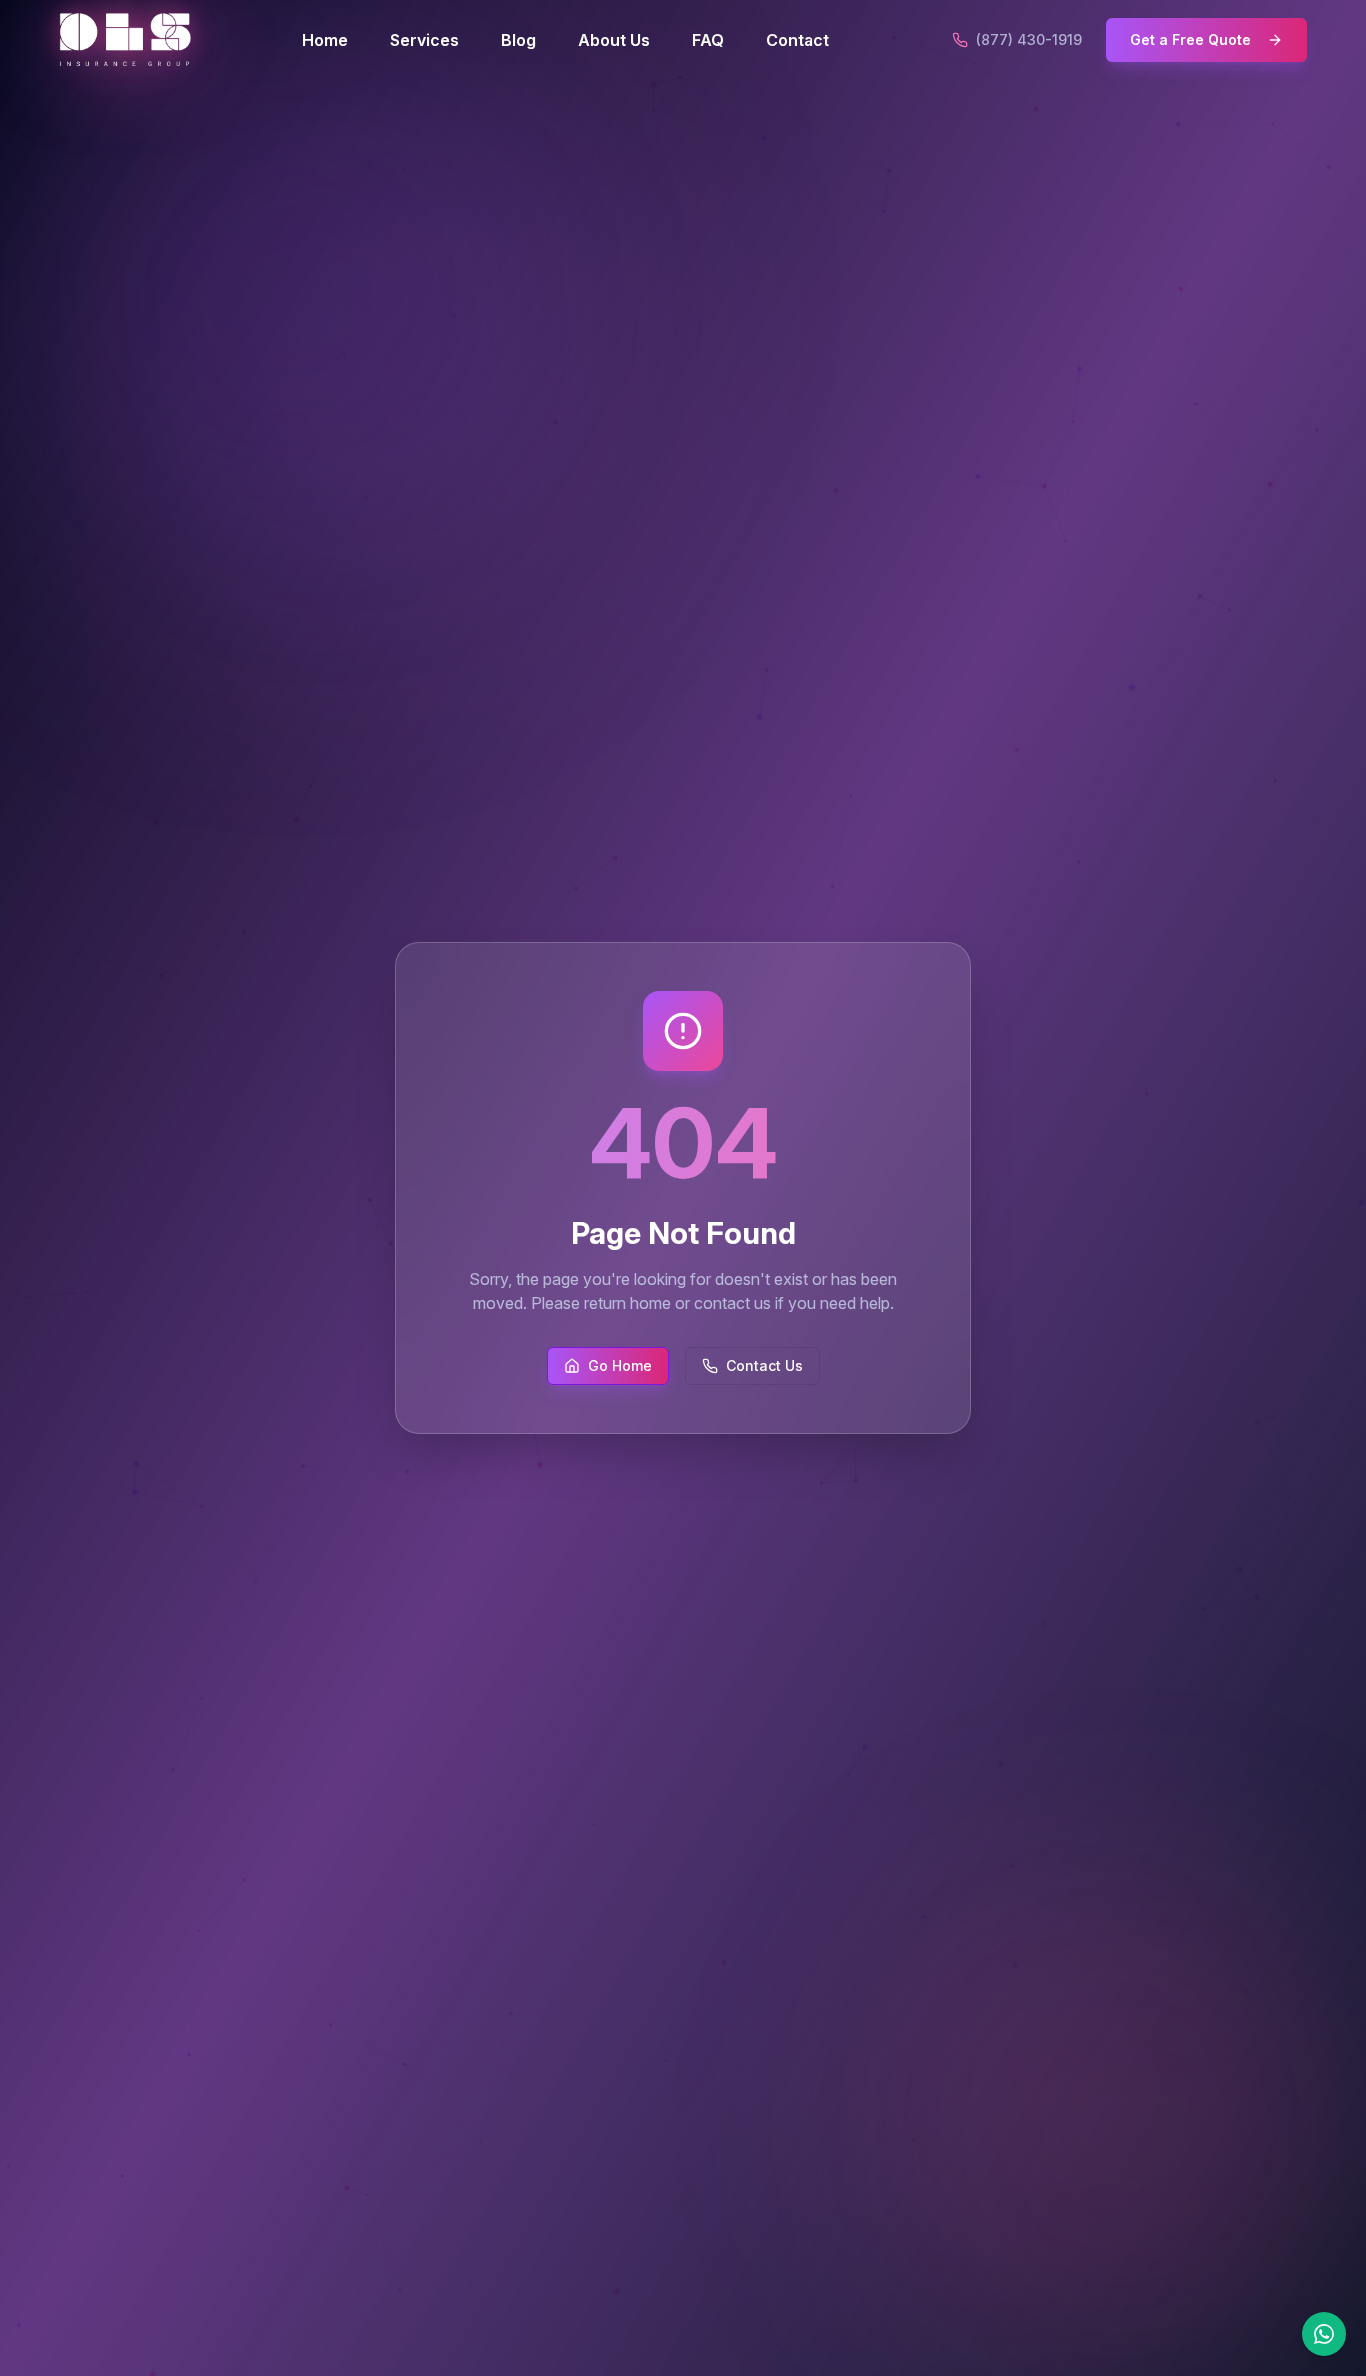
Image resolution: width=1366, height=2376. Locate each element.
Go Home (620, 1365)
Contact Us (764, 1365)
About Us (614, 40)
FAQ (708, 40)
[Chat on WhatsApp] (1324, 2334)
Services (424, 40)
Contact (797, 40)
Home (325, 40)
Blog (518, 40)
